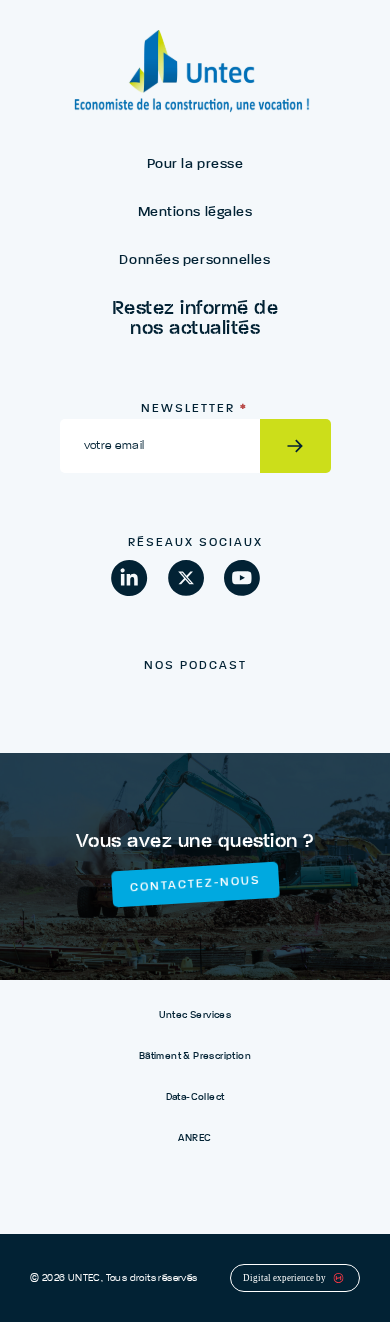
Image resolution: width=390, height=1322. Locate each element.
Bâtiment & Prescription (195, 1056)
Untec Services (195, 1015)
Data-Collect (195, 1097)
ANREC (194, 1138)
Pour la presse (195, 164)
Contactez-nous (194, 884)
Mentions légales (195, 212)
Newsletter (194, 409)
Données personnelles (194, 260)
